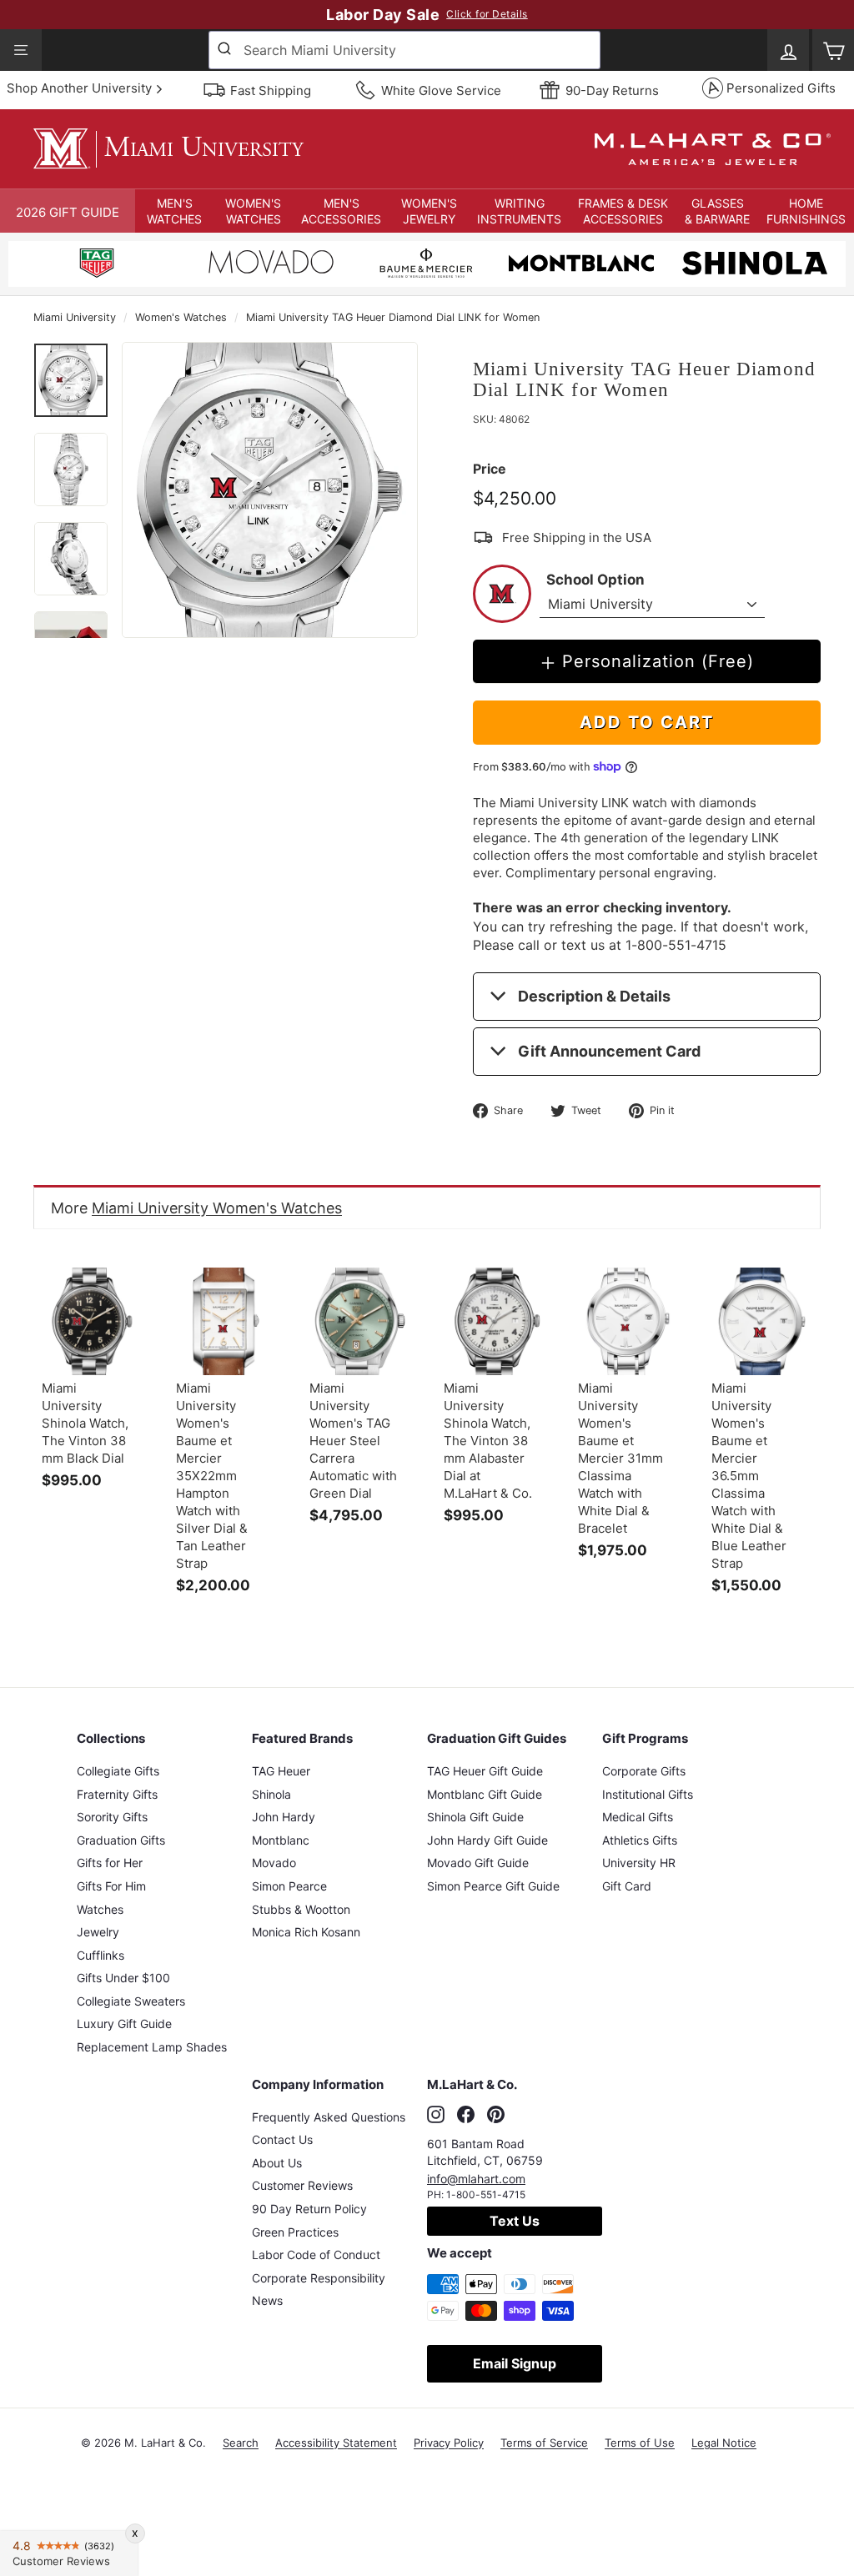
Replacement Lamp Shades (152, 2047)
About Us (277, 2163)
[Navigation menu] (21, 50)
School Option (595, 580)
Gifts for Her (110, 1863)
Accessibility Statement (336, 2443)
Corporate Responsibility (319, 2278)
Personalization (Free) (658, 661)
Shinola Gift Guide (475, 1817)
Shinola (271, 1794)
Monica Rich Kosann (306, 1932)
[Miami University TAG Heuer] (97, 266)
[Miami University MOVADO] (271, 266)
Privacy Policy (449, 2443)
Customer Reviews (302, 2185)
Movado (274, 1863)
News (267, 2300)
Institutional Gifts (648, 1794)
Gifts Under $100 (123, 1978)
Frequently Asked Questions (329, 2117)
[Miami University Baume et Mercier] (426, 266)
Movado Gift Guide (478, 1863)
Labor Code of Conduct (316, 2255)
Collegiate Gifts (118, 1771)
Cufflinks (100, 1955)
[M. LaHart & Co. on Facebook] (466, 2115)
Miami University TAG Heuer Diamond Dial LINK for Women (393, 317)
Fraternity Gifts (117, 1794)
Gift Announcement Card (609, 1051)
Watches (100, 1909)
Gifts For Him (111, 1886)
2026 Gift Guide (68, 212)
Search (241, 2443)
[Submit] (226, 50)
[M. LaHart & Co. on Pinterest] (496, 2115)
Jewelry (98, 1932)
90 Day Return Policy (309, 2209)
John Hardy (284, 1817)
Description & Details (594, 996)
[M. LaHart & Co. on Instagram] (436, 2115)
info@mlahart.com (476, 2179)
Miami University (75, 317)
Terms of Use (640, 2443)
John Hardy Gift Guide (487, 1840)
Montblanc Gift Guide (485, 1794)
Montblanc (281, 1840)
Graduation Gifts (121, 1840)
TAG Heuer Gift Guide (485, 1771)
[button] (175, 211)
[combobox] (404, 50)
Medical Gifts (638, 1817)
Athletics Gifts (640, 1840)
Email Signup (515, 2363)
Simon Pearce (289, 1886)
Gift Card (627, 1886)
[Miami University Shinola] (755, 266)
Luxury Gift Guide (124, 2024)
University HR (639, 1863)
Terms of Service (544, 2443)
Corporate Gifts (644, 1771)
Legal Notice (724, 2443)
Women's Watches (181, 317)
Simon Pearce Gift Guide (493, 1886)
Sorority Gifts (112, 1817)
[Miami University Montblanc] (581, 266)
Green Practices (295, 2232)
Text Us (515, 2221)
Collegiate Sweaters (131, 2001)
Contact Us (282, 2139)
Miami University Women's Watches (217, 1208)
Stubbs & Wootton (301, 1909)
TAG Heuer (281, 1771)
